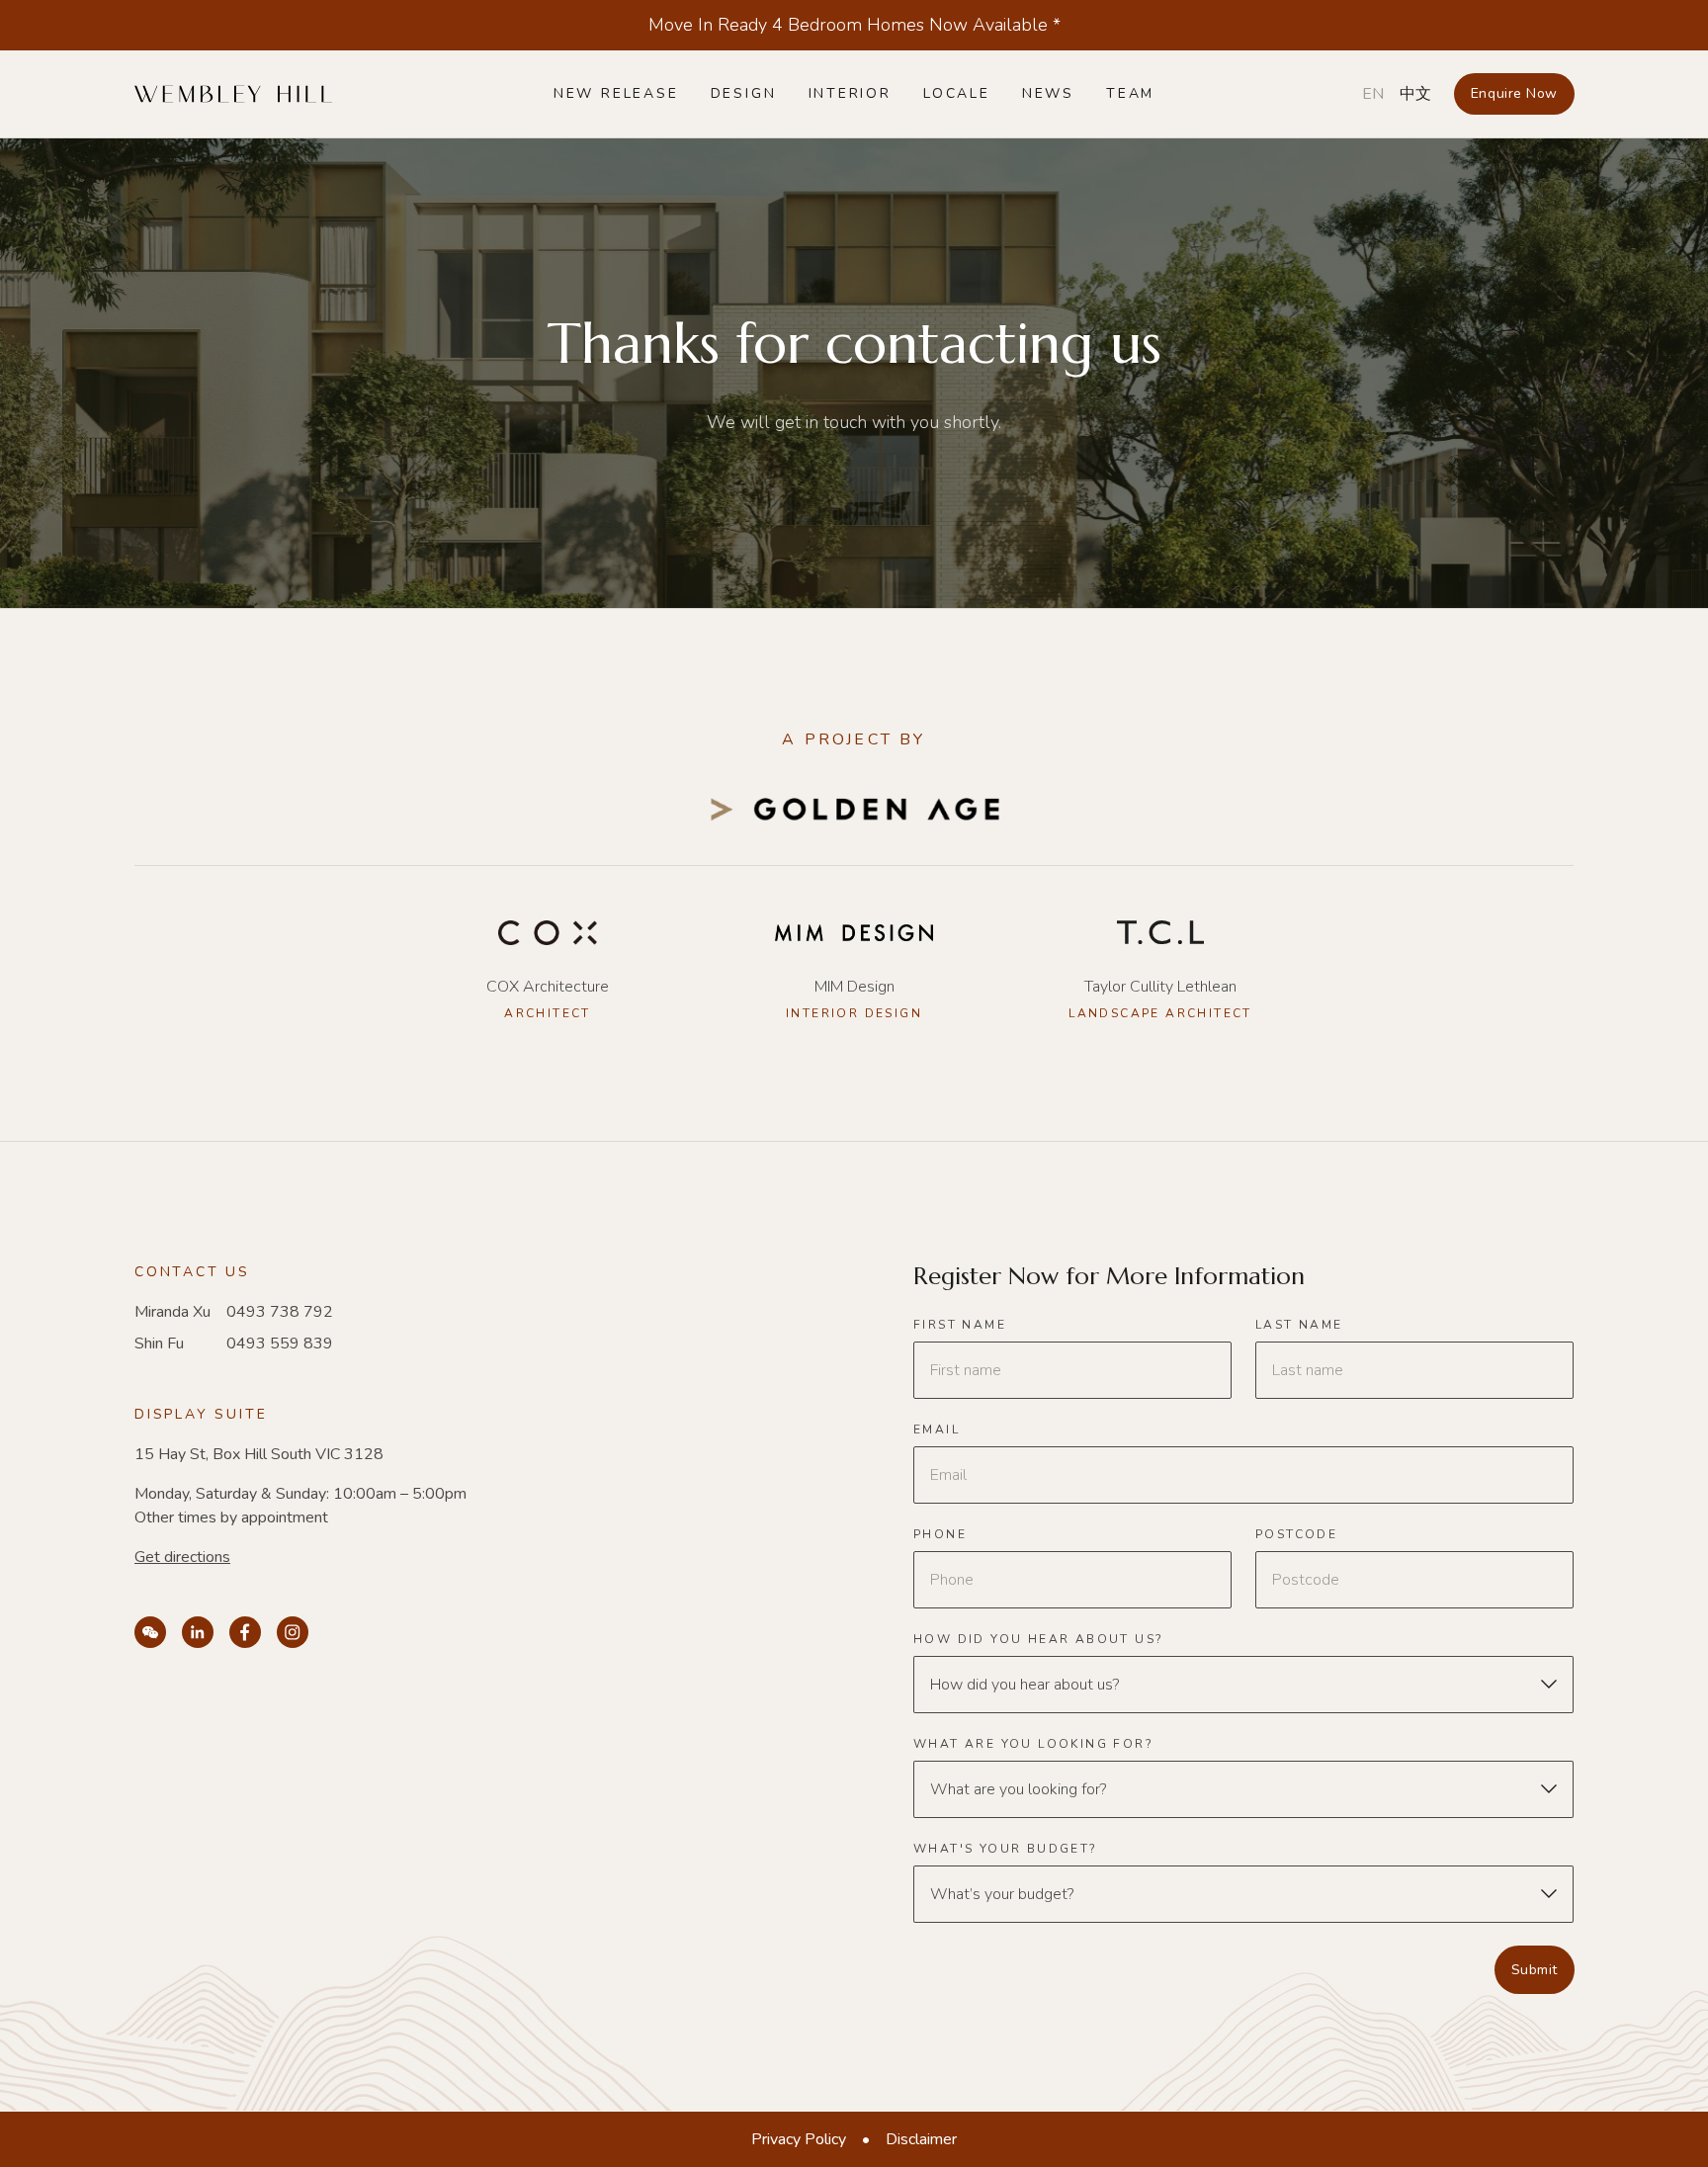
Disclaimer (921, 2139)
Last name (1299, 1325)
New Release (616, 93)
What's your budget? (1006, 1849)
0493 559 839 (280, 1344)
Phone (940, 1535)
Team (1130, 93)
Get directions (182, 1557)
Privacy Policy (799, 2139)
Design (744, 93)
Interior (850, 93)
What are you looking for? (1033, 1744)
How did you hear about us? (1038, 1640)
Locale (957, 93)
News (1048, 93)
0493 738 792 (280, 1312)
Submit (1535, 1970)
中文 (1415, 94)
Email (937, 1430)
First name (960, 1325)
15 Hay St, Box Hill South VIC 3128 (259, 1454)
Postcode (1296, 1535)
